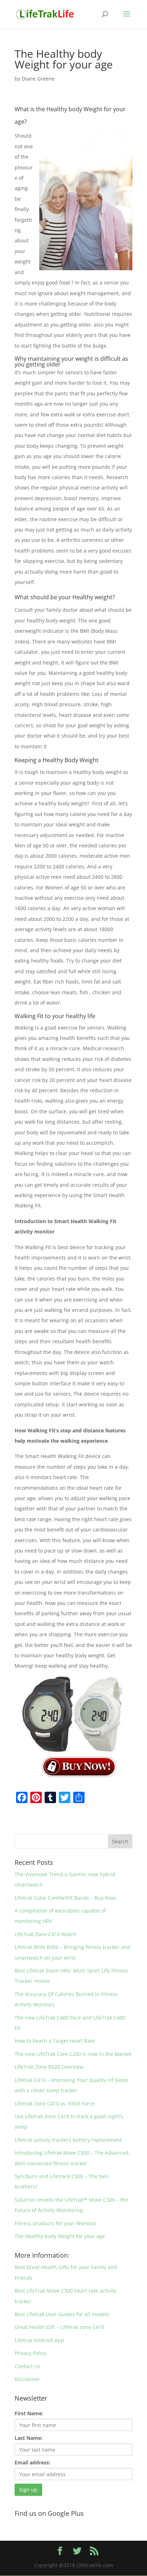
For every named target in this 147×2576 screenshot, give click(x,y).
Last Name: (29, 2438)
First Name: (29, 2413)
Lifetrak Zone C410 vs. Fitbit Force (55, 2103)
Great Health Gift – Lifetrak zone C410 (59, 2327)
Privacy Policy (31, 2353)
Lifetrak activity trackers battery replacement (68, 2140)
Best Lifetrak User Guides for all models (62, 2314)
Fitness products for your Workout (55, 2223)
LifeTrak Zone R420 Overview (49, 2067)
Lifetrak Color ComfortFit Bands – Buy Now (65, 1898)
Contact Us (27, 2366)
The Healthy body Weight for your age (60, 2236)
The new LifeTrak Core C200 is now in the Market (73, 2054)
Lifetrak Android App (39, 2340)
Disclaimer (27, 2379)
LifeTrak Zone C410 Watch (45, 1934)
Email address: (32, 2462)
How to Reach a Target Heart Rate (55, 2041)
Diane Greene (38, 79)
